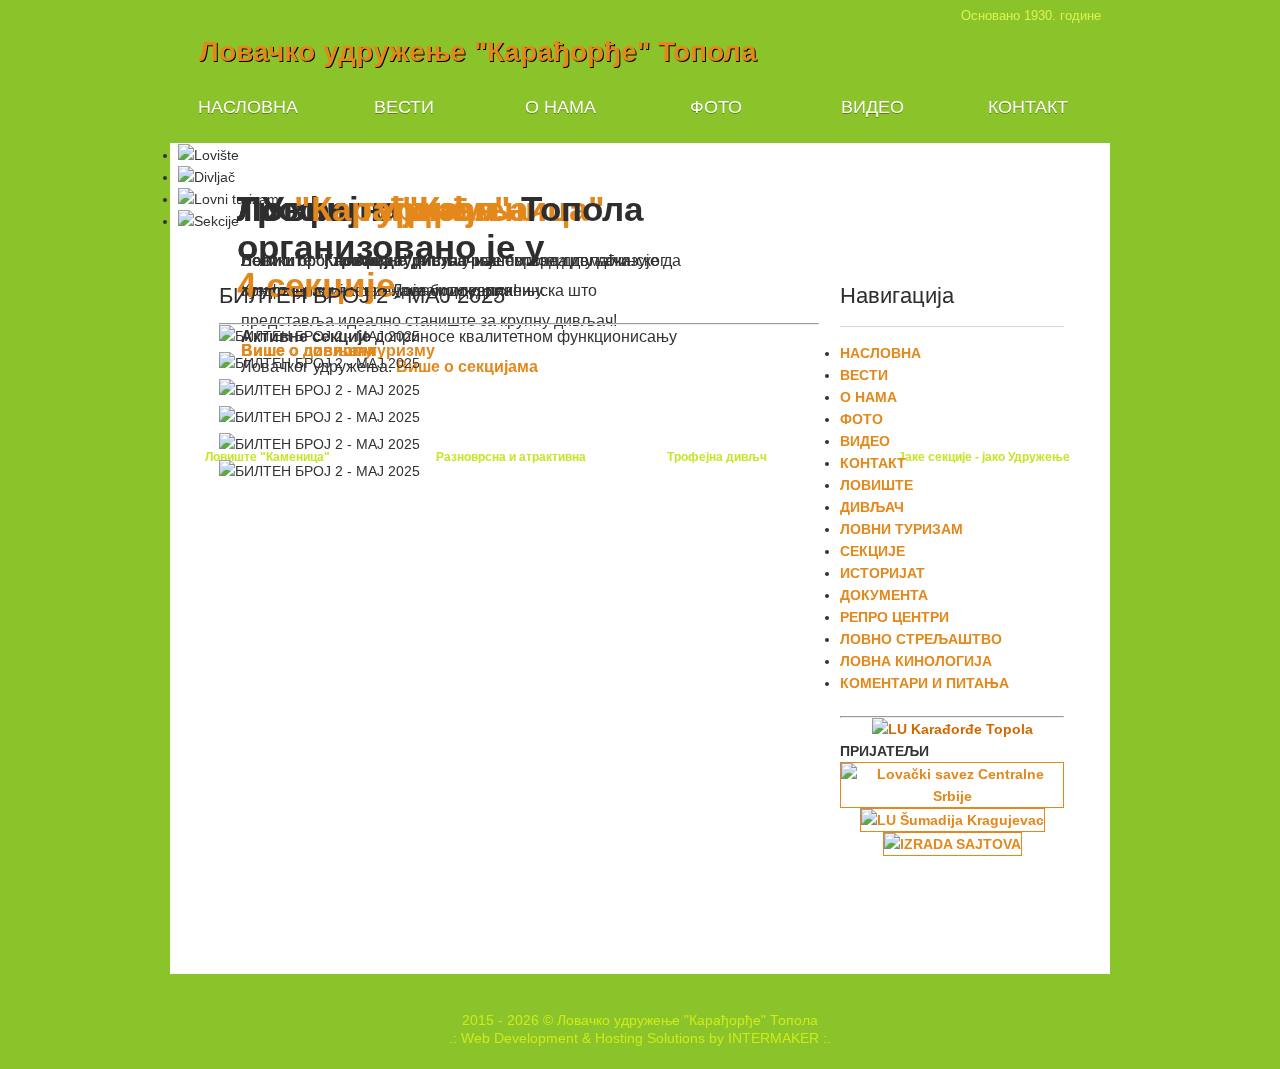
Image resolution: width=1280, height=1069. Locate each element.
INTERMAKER (773, 1038)
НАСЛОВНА (248, 107)
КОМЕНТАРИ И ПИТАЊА (924, 683)
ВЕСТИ (404, 107)
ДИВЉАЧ (872, 507)
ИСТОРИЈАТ (882, 573)
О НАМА (560, 107)
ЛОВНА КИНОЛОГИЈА (916, 661)
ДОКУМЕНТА (884, 595)
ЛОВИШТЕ (876, 485)
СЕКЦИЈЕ (872, 551)
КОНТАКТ (1028, 107)
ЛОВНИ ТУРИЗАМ (901, 529)
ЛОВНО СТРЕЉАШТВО (921, 639)
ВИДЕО (872, 107)
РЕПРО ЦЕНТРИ (894, 617)
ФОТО (716, 107)
